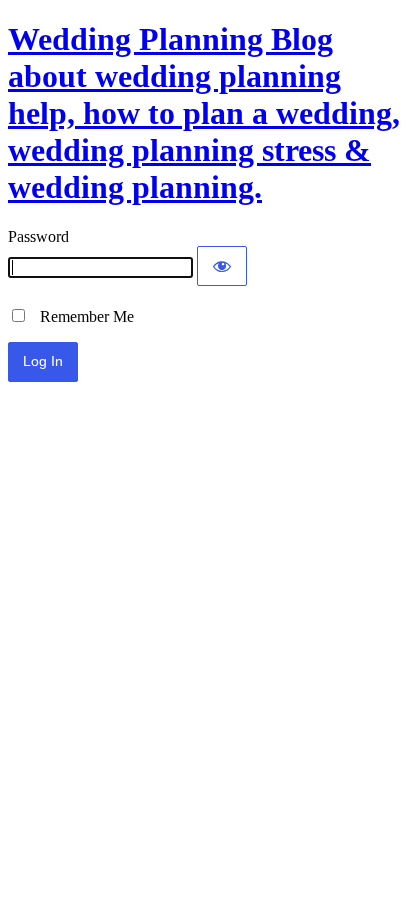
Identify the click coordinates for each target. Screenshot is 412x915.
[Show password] (222, 266)
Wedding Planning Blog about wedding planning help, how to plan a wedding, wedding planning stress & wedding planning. (204, 113)
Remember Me (81, 316)
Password (38, 236)
